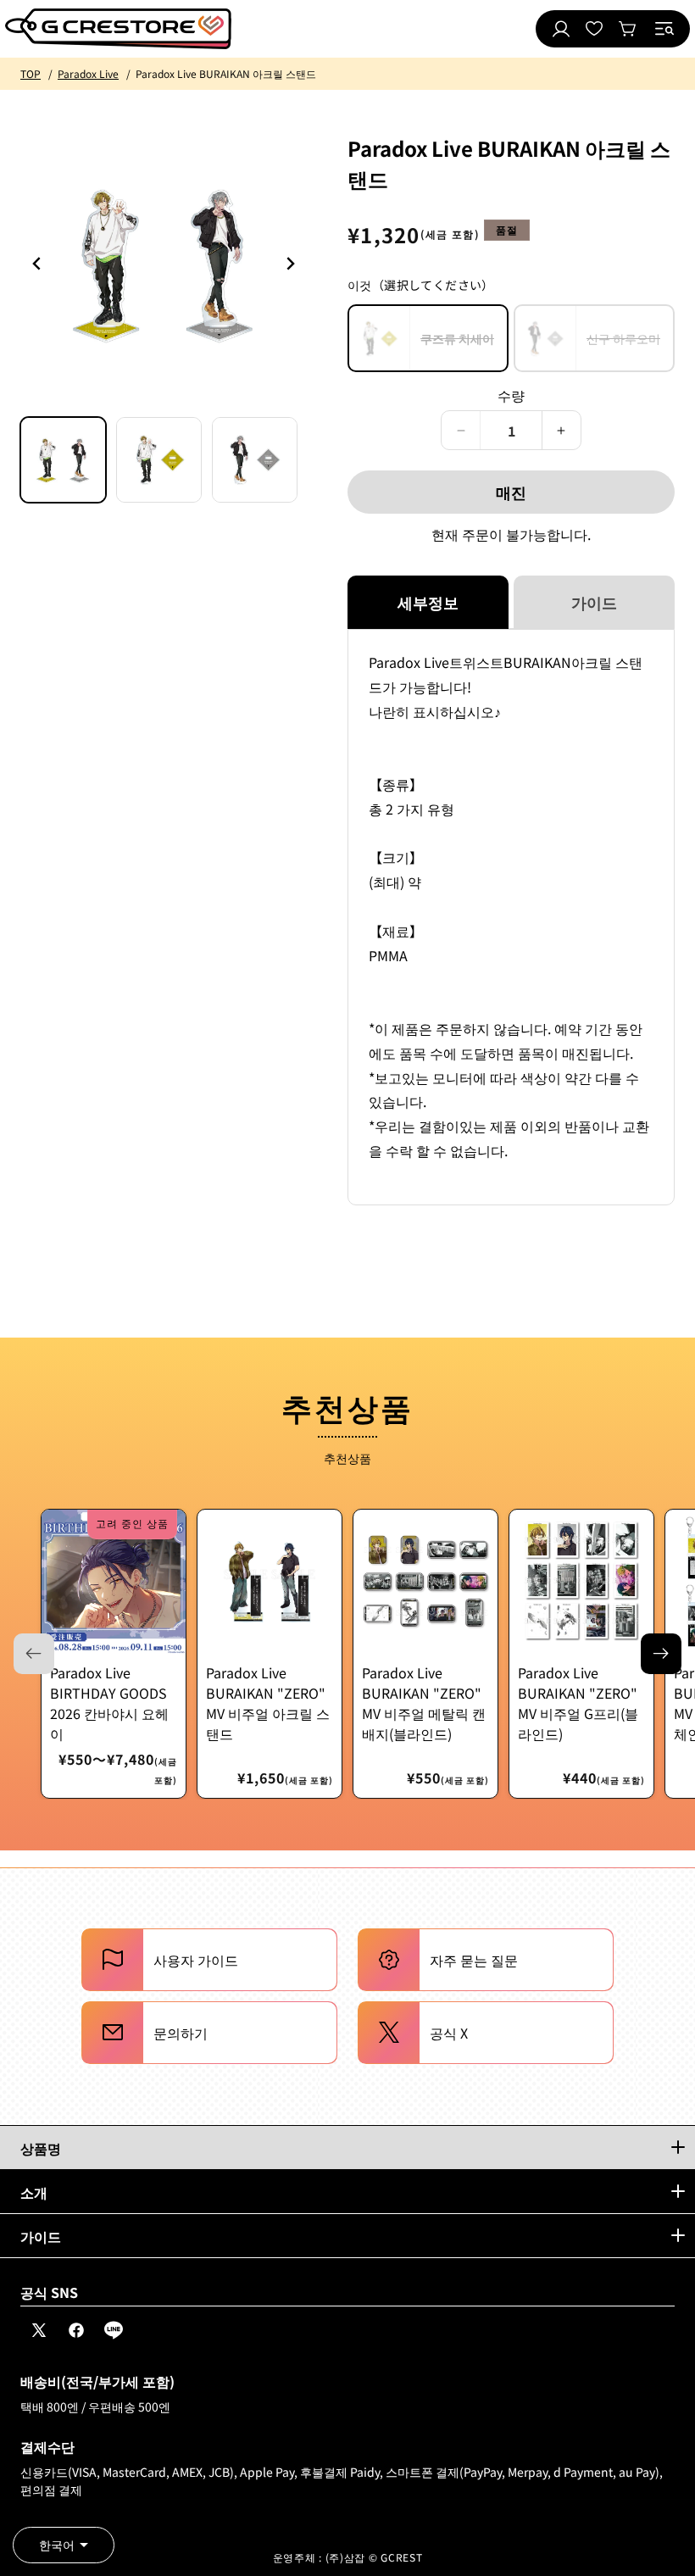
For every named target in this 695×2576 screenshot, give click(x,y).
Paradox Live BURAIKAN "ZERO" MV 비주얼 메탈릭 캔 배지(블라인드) (424, 1703)
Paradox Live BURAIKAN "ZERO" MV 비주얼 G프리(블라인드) (578, 1703)
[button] (664, 29)
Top (31, 73)
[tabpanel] (511, 917)
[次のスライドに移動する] (661, 1654)
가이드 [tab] (594, 602)
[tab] (63, 460)
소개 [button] (34, 2192)
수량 (512, 395)
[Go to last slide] (37, 264)
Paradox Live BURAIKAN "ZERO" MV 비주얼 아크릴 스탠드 (268, 1703)
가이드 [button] (41, 2236)
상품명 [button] (41, 2148)
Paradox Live (88, 73)
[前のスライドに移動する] (290, 264)
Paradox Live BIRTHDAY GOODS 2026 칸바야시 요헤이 (109, 1703)
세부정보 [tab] (428, 602)
